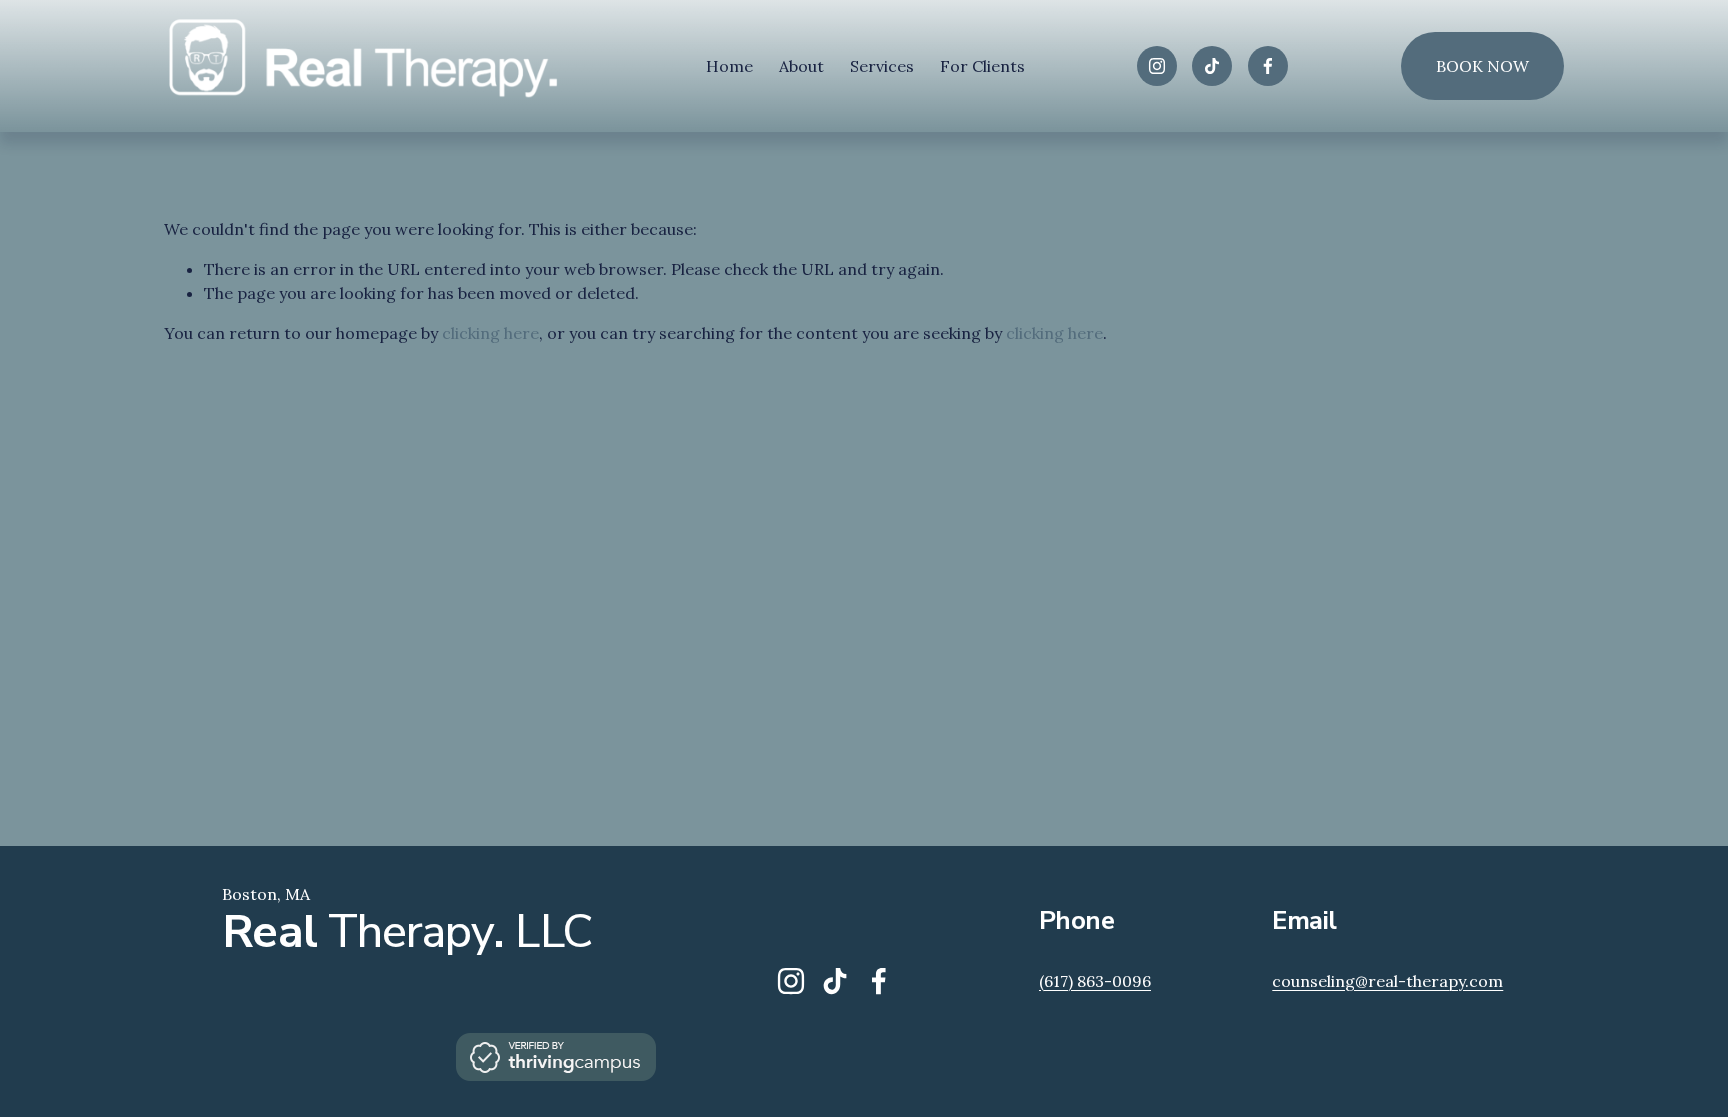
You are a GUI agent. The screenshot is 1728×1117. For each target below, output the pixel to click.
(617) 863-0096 (1095, 981)
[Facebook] (1268, 66)
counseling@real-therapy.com (1387, 981)
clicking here (490, 333)
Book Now (1482, 66)
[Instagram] (1157, 66)
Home (729, 66)
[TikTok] (1212, 66)
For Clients (982, 66)
